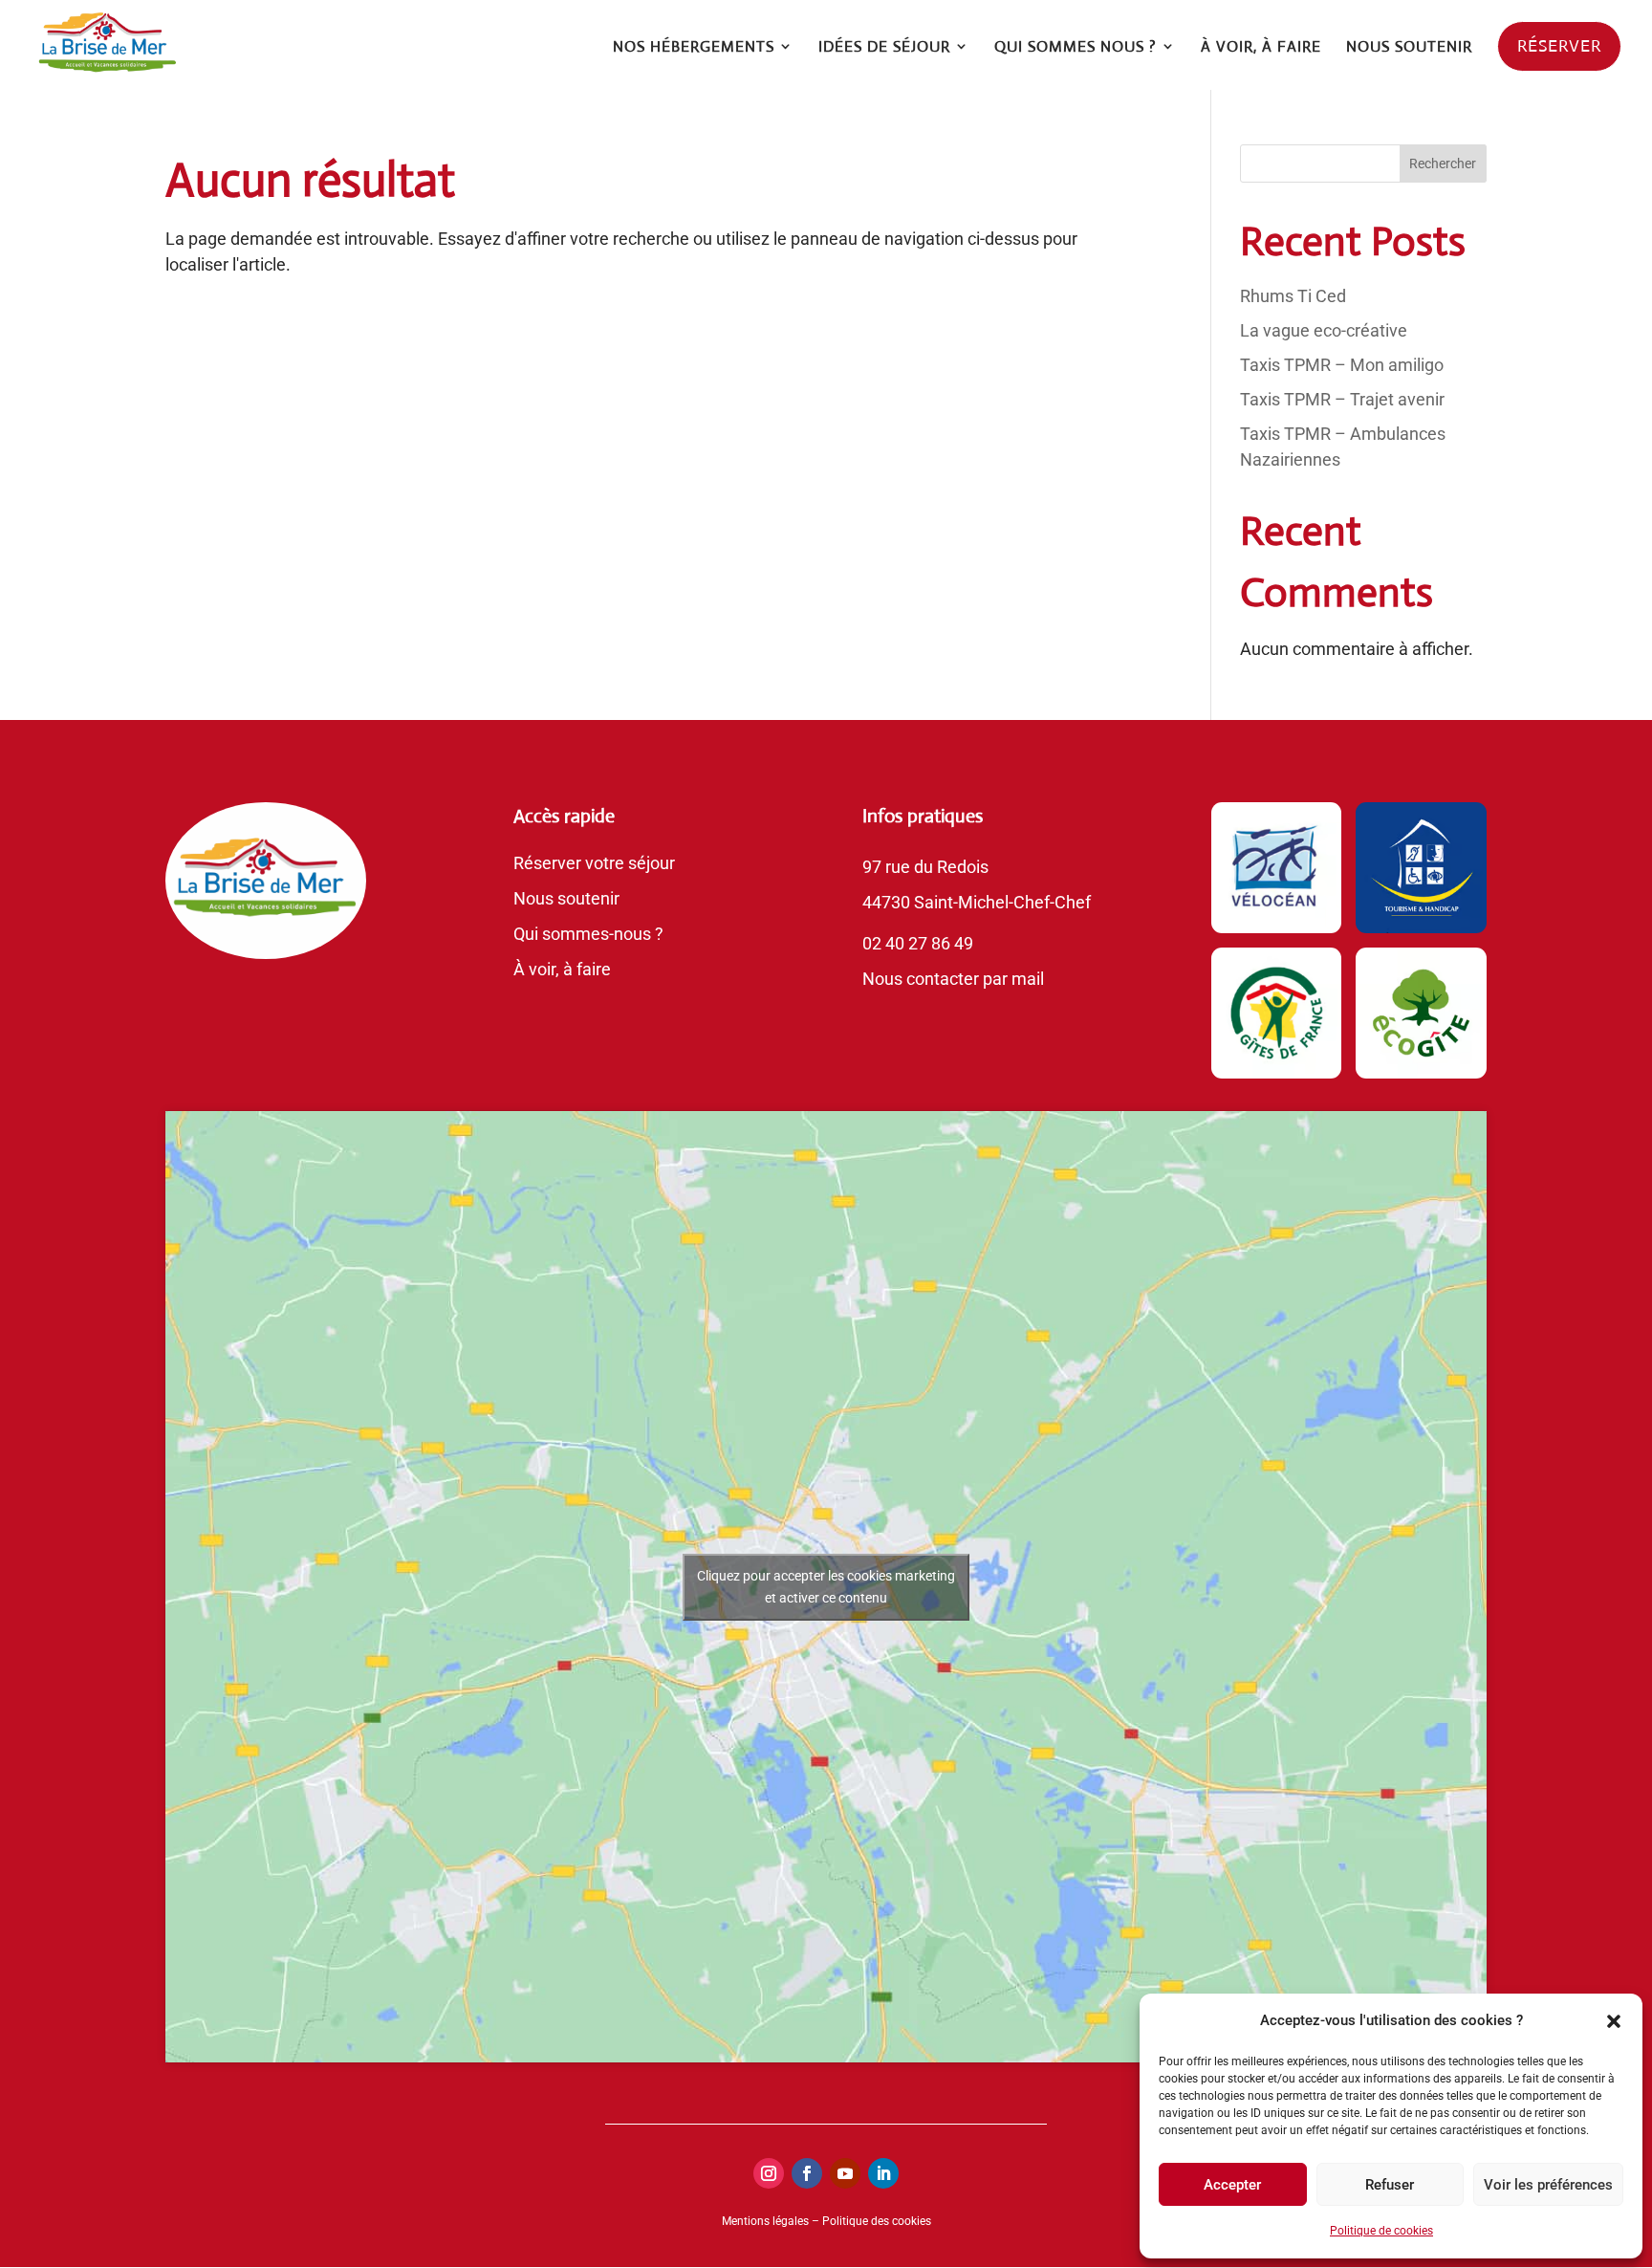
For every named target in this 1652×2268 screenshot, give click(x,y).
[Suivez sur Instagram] (769, 2173)
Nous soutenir (566, 898)
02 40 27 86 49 (918, 943)
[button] (1614, 2021)
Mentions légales (765, 2221)
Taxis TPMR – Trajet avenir (1342, 399)
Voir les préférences (1548, 2185)
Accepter (1232, 2185)
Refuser (1390, 2185)
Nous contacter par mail (953, 979)
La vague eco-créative (1324, 330)
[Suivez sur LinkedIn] (883, 2173)
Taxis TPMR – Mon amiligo (1342, 365)
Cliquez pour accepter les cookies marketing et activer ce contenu (826, 1587)
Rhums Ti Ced (1293, 296)
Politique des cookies (877, 2221)
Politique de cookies (1381, 2231)
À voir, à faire (562, 969)
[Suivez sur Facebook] (807, 2173)
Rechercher (1443, 164)
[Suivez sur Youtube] (845, 2173)
